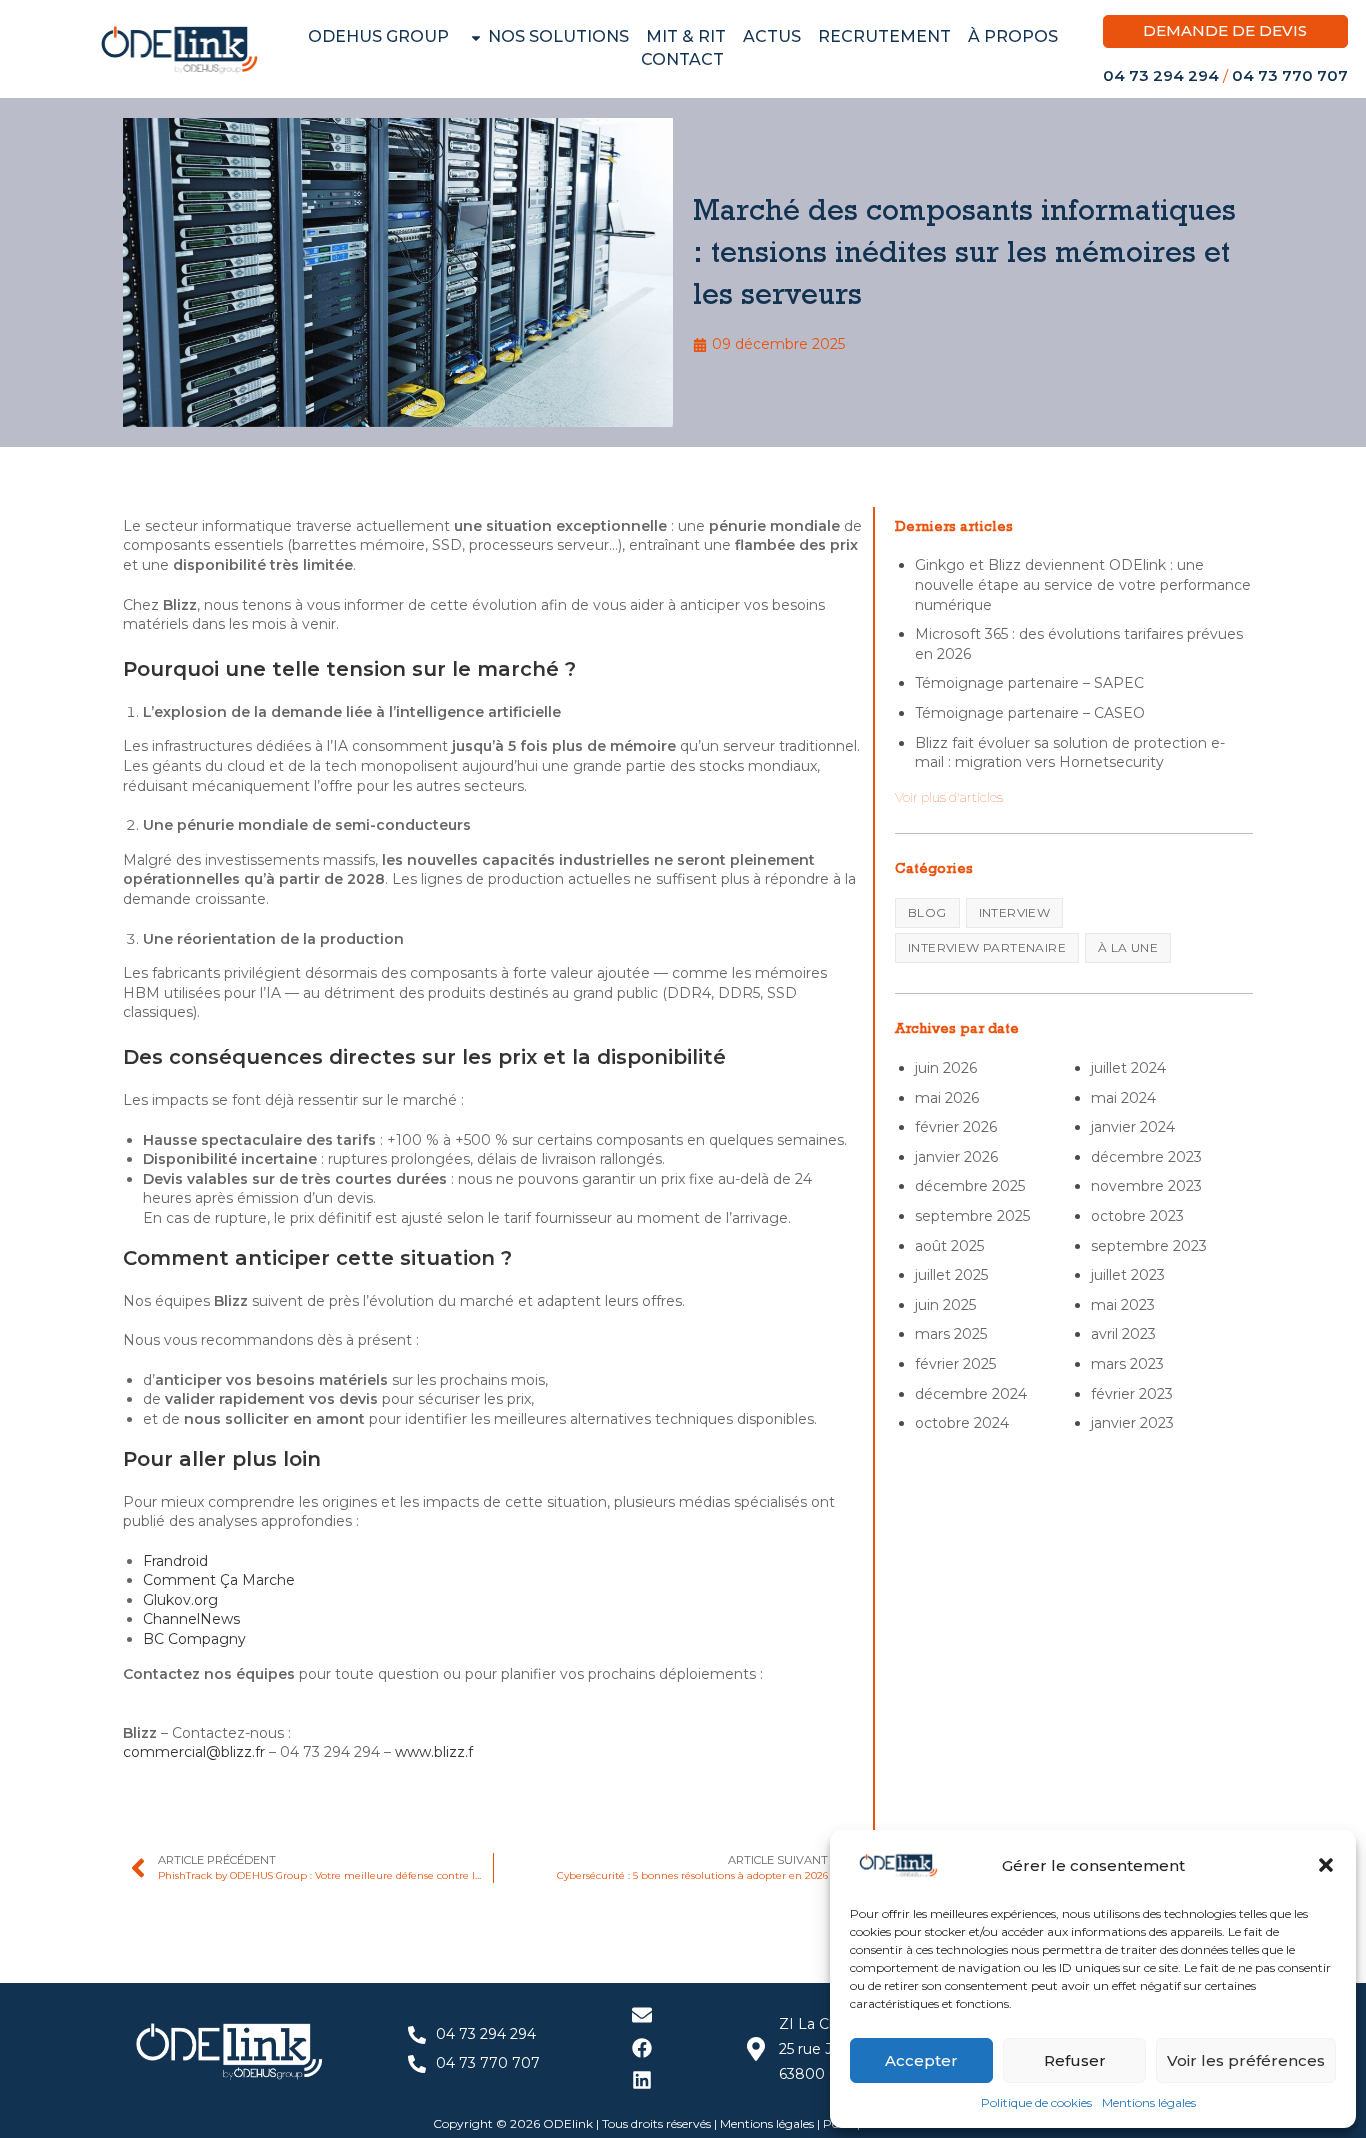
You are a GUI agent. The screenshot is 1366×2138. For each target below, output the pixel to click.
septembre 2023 (1149, 1246)
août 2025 (949, 1246)
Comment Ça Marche (219, 1580)
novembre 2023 (1146, 1186)
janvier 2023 (1132, 1423)
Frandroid (175, 1561)
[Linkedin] (642, 2080)
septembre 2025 (972, 1216)
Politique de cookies (1036, 2102)
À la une (1128, 947)
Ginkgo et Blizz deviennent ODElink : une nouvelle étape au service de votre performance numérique (1083, 584)
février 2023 (1132, 1394)
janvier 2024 (1133, 1127)
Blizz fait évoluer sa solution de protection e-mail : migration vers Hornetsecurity (1070, 753)
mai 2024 (1123, 1098)
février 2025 (955, 1364)
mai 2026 (947, 1098)
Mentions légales (1149, 2102)
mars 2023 (1127, 1364)
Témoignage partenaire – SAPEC (1029, 683)
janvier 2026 (956, 1157)
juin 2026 (946, 1068)
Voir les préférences (1246, 2060)
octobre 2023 (1137, 1216)
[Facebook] (642, 2048)
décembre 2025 (970, 1186)
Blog (927, 912)
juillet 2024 (1128, 1068)
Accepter (921, 2060)
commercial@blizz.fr (194, 1752)
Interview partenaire (987, 947)
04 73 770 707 (1290, 75)
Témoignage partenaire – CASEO (1030, 713)
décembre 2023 (1146, 1157)
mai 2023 (1123, 1305)
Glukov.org (180, 1600)
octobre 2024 (962, 1423)
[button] (1326, 1865)
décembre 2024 (971, 1394)
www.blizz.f (434, 1752)
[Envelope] (642, 2015)
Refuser (1075, 2060)
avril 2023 (1123, 1334)
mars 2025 (951, 1334)
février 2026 (956, 1127)
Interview (1015, 912)
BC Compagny (196, 1639)
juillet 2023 (1128, 1275)
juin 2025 (945, 1305)
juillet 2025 (951, 1275)
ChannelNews (191, 1619)
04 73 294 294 (1161, 75)
